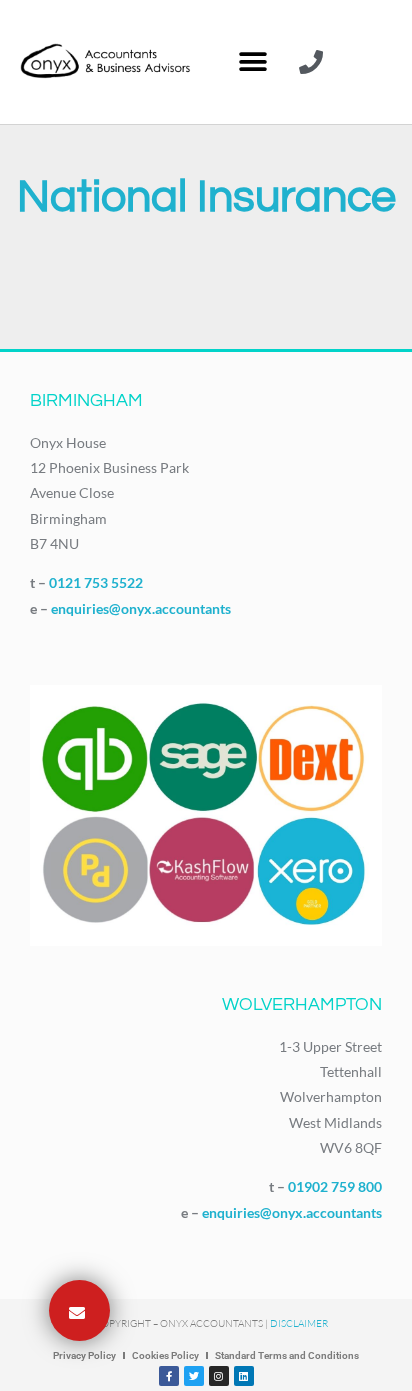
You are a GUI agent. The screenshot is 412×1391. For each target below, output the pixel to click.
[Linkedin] (244, 1376)
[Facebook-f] (169, 1376)
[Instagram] (219, 1376)
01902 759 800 (335, 1186)
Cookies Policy (165, 1355)
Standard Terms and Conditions (287, 1355)
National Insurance (206, 197)
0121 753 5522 (96, 582)
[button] (252, 62)
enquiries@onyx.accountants (141, 608)
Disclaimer (299, 1323)
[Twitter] (194, 1376)
